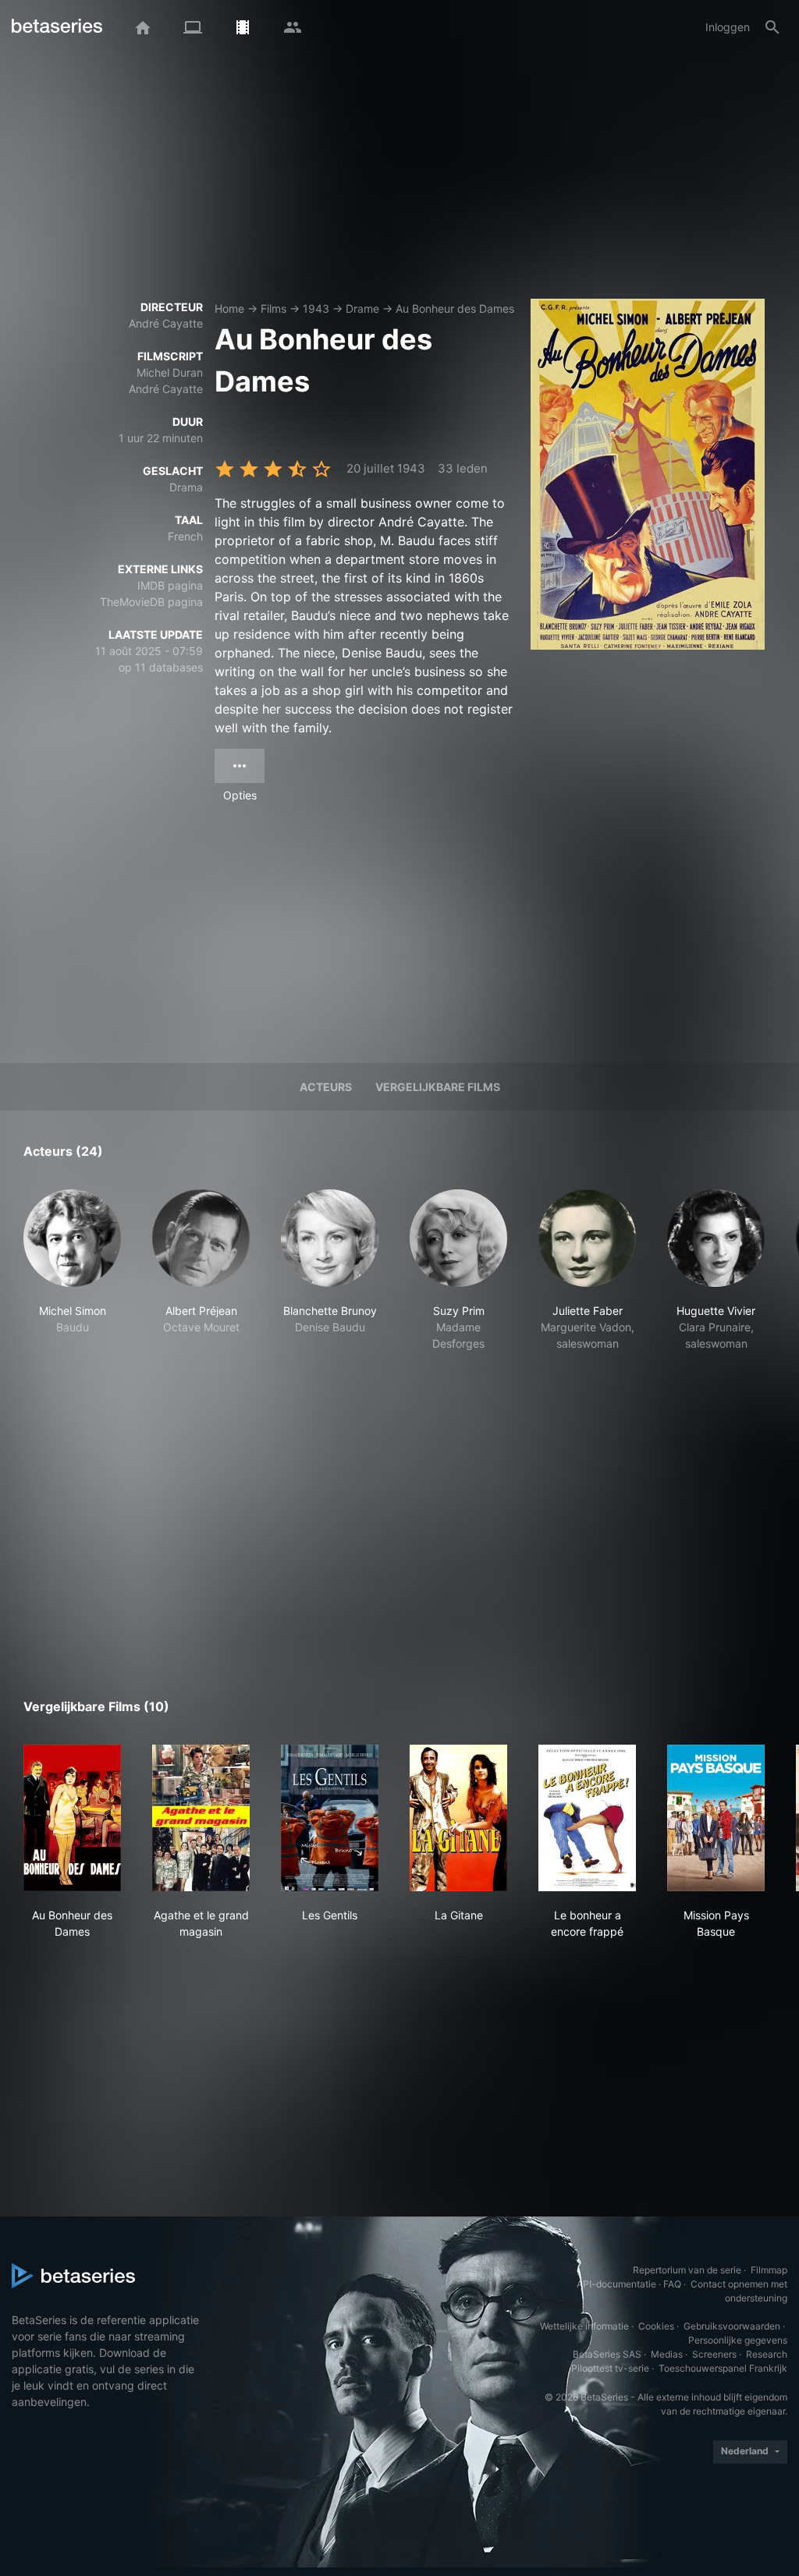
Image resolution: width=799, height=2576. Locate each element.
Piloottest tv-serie (610, 2368)
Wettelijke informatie (584, 2326)
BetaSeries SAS (607, 2354)
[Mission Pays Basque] (716, 1818)
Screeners (714, 2354)
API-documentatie (616, 2284)
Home (229, 308)
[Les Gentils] (330, 1818)
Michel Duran (170, 372)
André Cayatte (166, 323)
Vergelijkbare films (438, 1087)
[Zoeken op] (772, 27)
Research (767, 2354)
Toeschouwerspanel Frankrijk (723, 2368)
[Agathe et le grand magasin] (201, 1818)
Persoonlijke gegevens (738, 2340)
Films (273, 308)
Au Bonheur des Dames (455, 308)
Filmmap (769, 2270)
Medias (667, 2354)
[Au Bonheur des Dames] (72, 1818)
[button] (72, 1295)
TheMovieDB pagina (151, 602)
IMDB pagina (170, 585)
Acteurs (326, 1087)
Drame (362, 308)
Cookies (656, 2326)
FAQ (672, 2284)
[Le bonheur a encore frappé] (587, 1818)
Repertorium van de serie (687, 2270)
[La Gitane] (458, 1818)
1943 (316, 308)
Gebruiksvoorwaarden (732, 2326)
